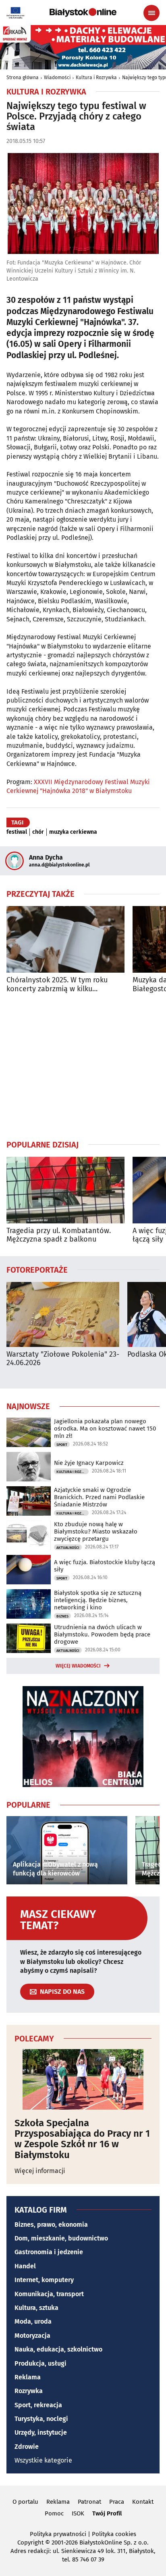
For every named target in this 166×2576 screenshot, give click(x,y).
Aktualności (68, 1548)
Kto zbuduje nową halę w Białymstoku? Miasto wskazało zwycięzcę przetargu (96, 1531)
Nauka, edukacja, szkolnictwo (58, 2349)
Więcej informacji (40, 2171)
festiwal (17, 832)
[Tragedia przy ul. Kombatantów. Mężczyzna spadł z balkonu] (65, 1190)
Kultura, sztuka (36, 2308)
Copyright (30, 2542)
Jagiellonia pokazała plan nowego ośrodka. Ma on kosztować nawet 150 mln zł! (105, 1429)
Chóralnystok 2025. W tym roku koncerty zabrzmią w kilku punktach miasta (57, 985)
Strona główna (23, 78)
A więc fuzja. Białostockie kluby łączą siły (105, 1566)
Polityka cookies (114, 2534)
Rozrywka (29, 2391)
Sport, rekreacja (38, 2405)
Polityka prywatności (58, 2534)
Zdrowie (27, 2447)
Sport (62, 1445)
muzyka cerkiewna (73, 832)
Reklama (28, 2377)
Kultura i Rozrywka (96, 78)
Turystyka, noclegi (41, 2419)
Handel (25, 2266)
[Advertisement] (83, 1066)
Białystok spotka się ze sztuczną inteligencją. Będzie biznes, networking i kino (98, 1600)
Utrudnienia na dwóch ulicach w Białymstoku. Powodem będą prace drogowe (102, 1634)
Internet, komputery (44, 2280)
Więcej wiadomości (78, 1666)
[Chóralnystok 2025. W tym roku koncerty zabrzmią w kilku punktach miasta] (65, 939)
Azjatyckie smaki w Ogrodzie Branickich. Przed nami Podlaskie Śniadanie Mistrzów (99, 1497)
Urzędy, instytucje (41, 2432)
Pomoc (54, 2513)
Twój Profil (107, 2513)
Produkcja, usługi (40, 2363)
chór (38, 832)
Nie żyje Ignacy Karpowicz (89, 1463)
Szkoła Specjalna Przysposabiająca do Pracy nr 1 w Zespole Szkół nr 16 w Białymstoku (82, 2139)
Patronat (89, 2502)
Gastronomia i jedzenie (49, 2252)
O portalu (25, 2502)
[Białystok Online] (83, 13)
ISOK (78, 2513)
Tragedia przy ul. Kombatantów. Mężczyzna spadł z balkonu (59, 1235)
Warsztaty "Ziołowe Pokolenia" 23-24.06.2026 (63, 1359)
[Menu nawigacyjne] (151, 13)
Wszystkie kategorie (43, 2460)
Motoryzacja (32, 2336)
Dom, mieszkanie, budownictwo (61, 2238)
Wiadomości (57, 78)
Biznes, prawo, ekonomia (51, 2225)
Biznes (62, 1616)
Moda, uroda (33, 2321)
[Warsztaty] (63, 1314)
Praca (117, 2502)
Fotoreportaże (37, 1269)
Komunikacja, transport (49, 2294)
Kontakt (143, 2502)
